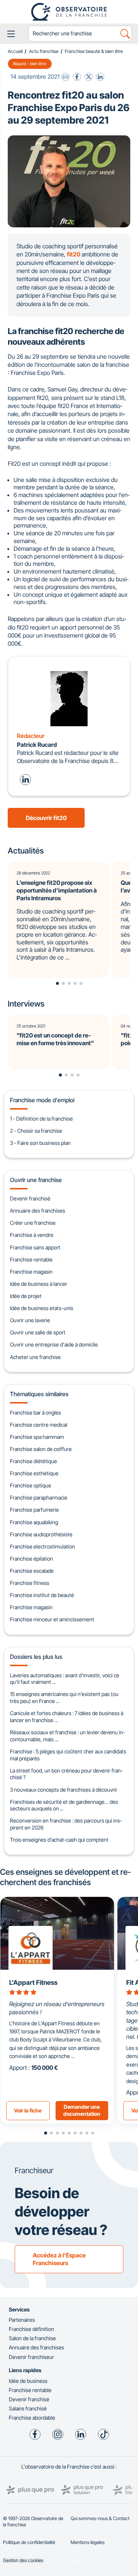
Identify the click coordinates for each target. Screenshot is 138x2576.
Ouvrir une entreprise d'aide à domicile (54, 1344)
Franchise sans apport (35, 1247)
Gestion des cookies (23, 2560)
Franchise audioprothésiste (41, 1534)
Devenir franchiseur (31, 2357)
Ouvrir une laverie (30, 1320)
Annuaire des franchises (38, 1211)
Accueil (15, 51)
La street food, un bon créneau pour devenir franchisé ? (66, 1774)
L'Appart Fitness (33, 1982)
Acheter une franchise (35, 1357)
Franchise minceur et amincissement (52, 1619)
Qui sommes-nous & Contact (100, 2518)
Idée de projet (26, 1296)
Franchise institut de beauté (42, 1595)
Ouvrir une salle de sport (38, 1332)
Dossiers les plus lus (36, 1657)
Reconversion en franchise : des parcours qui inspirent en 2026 (66, 1824)
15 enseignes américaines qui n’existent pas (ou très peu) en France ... (64, 1697)
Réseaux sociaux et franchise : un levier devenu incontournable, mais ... (67, 1736)
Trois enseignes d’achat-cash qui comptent (59, 1840)
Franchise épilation (31, 1559)
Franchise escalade (32, 1571)
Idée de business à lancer (39, 1284)
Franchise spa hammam (37, 1437)
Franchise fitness (30, 1583)
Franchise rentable (31, 1259)
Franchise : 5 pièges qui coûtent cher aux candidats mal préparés (68, 1755)
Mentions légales (88, 2542)
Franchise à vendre (32, 1235)
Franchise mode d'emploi (42, 1100)
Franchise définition (31, 2329)
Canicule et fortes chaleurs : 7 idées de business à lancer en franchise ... (67, 1717)
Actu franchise (44, 51)
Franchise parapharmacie (39, 1498)
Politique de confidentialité (29, 2542)
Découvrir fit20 (46, 818)
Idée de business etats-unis (42, 1308)
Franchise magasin (31, 1272)
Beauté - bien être (30, 64)
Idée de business (28, 2381)
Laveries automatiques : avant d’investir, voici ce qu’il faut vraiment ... (65, 1679)
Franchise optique (31, 1485)
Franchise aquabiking (34, 1522)
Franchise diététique (33, 1461)
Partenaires (22, 2320)
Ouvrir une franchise (36, 1180)
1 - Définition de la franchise (41, 1119)
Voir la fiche (28, 2110)
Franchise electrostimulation (43, 1546)
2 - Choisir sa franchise (36, 1131)
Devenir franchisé (30, 1198)
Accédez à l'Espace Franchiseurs (59, 2259)
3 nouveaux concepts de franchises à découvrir (64, 1790)
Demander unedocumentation (82, 2110)
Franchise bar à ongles (36, 1413)
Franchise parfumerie (34, 1510)
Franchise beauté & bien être (94, 51)
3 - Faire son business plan (40, 1143)
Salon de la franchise (32, 2338)
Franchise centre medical (39, 1425)
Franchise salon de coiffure (41, 1449)
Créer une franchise (33, 1223)
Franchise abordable (32, 2418)
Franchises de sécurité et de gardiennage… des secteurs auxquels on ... (64, 1805)
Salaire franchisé (28, 2408)
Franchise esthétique (34, 1473)
